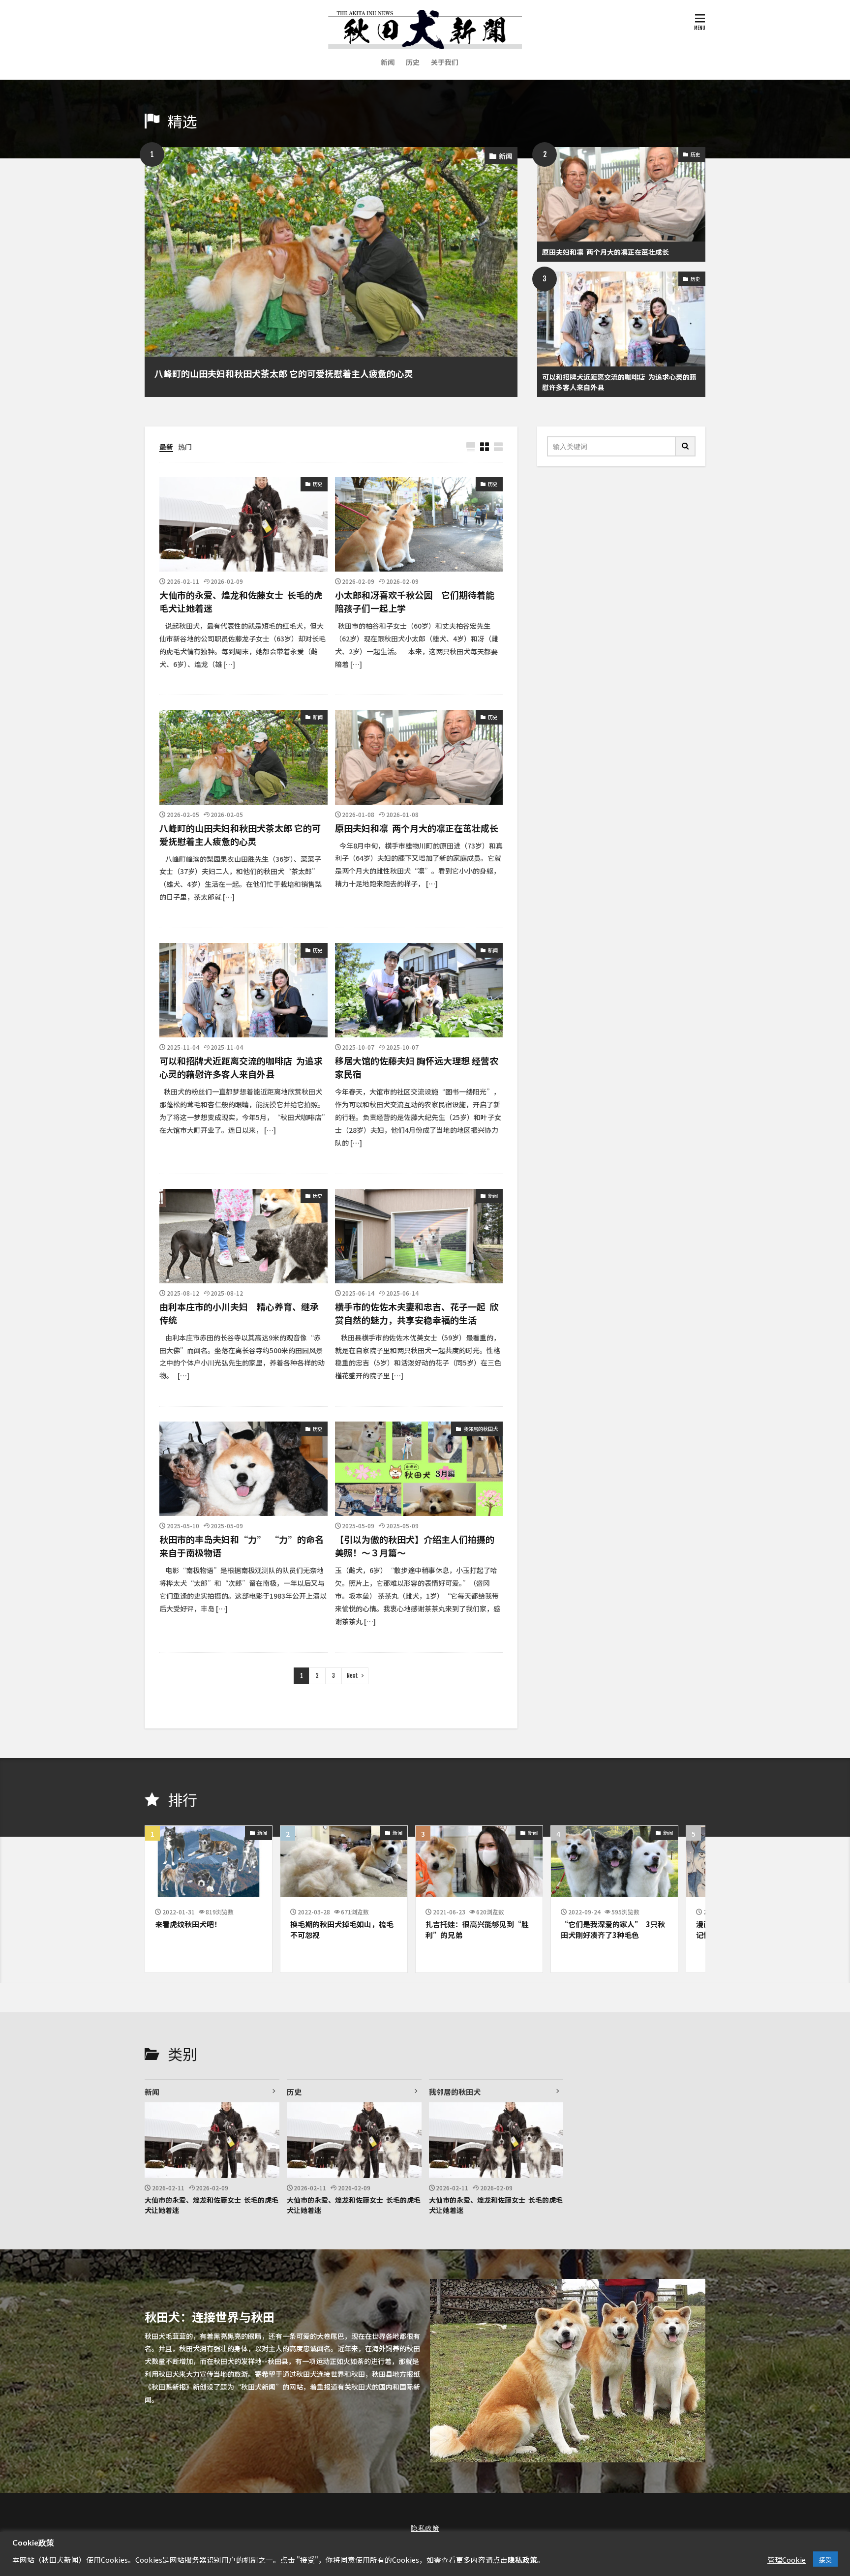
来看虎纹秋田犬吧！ (188, 1924)
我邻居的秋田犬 (481, 1428)
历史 (413, 61)
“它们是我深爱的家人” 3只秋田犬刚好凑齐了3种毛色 (613, 1929)
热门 (185, 446)
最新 (166, 446)
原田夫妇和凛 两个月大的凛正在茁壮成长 (606, 251)
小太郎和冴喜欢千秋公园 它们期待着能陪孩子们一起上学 (415, 601)
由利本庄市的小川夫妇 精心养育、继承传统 (239, 1313)
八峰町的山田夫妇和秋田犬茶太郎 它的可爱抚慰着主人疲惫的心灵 (284, 373)
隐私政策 (425, 2528)
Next (352, 1676)
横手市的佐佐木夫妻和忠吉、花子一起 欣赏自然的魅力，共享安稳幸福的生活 (417, 1313)
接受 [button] (825, 2559)
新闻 (388, 61)
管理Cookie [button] (787, 2559)
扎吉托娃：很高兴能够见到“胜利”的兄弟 (477, 1929)
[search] (686, 446)
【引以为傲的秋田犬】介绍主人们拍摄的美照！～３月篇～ (415, 1545)
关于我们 (445, 61)
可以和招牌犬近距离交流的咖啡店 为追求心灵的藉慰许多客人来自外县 (619, 381)
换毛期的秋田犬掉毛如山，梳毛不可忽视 (342, 1929)
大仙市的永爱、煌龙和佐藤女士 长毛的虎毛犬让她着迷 (241, 601)
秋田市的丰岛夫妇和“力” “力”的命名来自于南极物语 (242, 1545)
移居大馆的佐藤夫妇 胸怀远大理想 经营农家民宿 (417, 1067)
